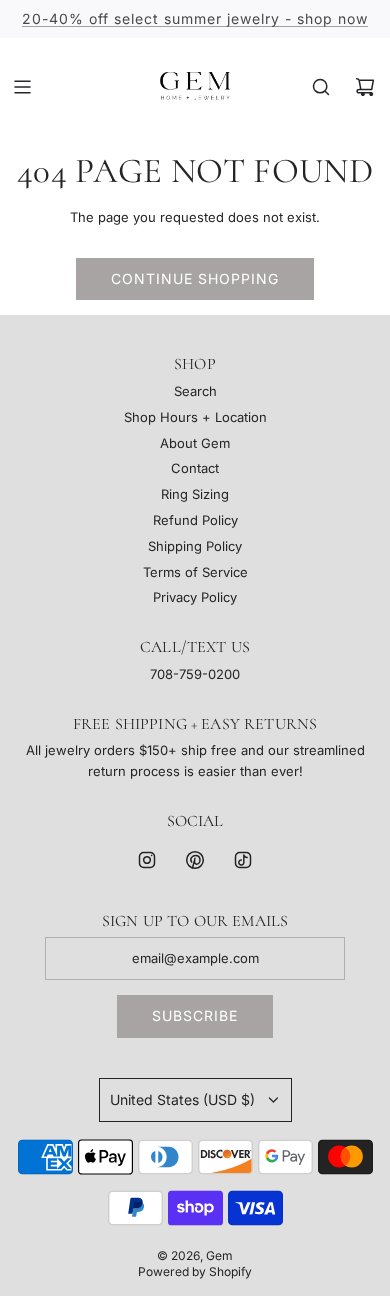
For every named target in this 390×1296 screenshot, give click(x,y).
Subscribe (195, 1015)
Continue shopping (195, 278)
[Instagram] (147, 860)
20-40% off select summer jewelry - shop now (195, 18)
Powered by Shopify (195, 1271)
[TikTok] (243, 860)
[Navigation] (22, 87)
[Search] (321, 87)
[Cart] (365, 87)
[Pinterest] (195, 860)
